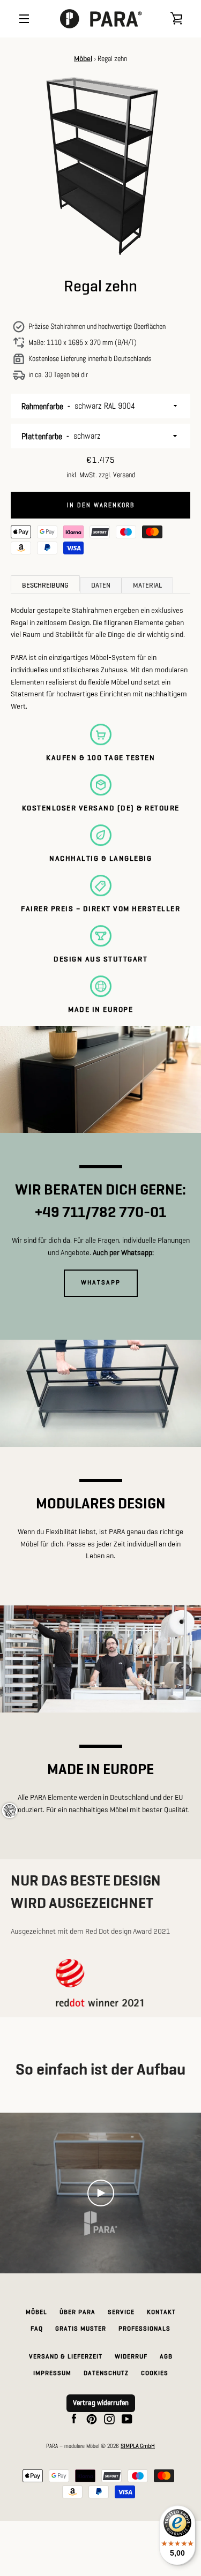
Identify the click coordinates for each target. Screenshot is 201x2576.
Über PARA (77, 2312)
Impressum (52, 2374)
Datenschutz (106, 2374)
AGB (166, 2357)
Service (121, 2312)
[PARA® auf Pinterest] (92, 2419)
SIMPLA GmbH (138, 2446)
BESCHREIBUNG (45, 586)
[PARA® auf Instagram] (109, 2419)
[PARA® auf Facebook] (74, 2419)
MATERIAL (147, 586)
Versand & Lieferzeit (66, 2357)
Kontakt (161, 2312)
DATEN (101, 586)
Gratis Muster (81, 2329)
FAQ (37, 2329)
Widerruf (131, 2357)
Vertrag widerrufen (101, 2403)
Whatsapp (101, 1283)
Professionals (144, 2329)
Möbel (83, 59)
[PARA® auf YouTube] (127, 2419)
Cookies (155, 2374)
